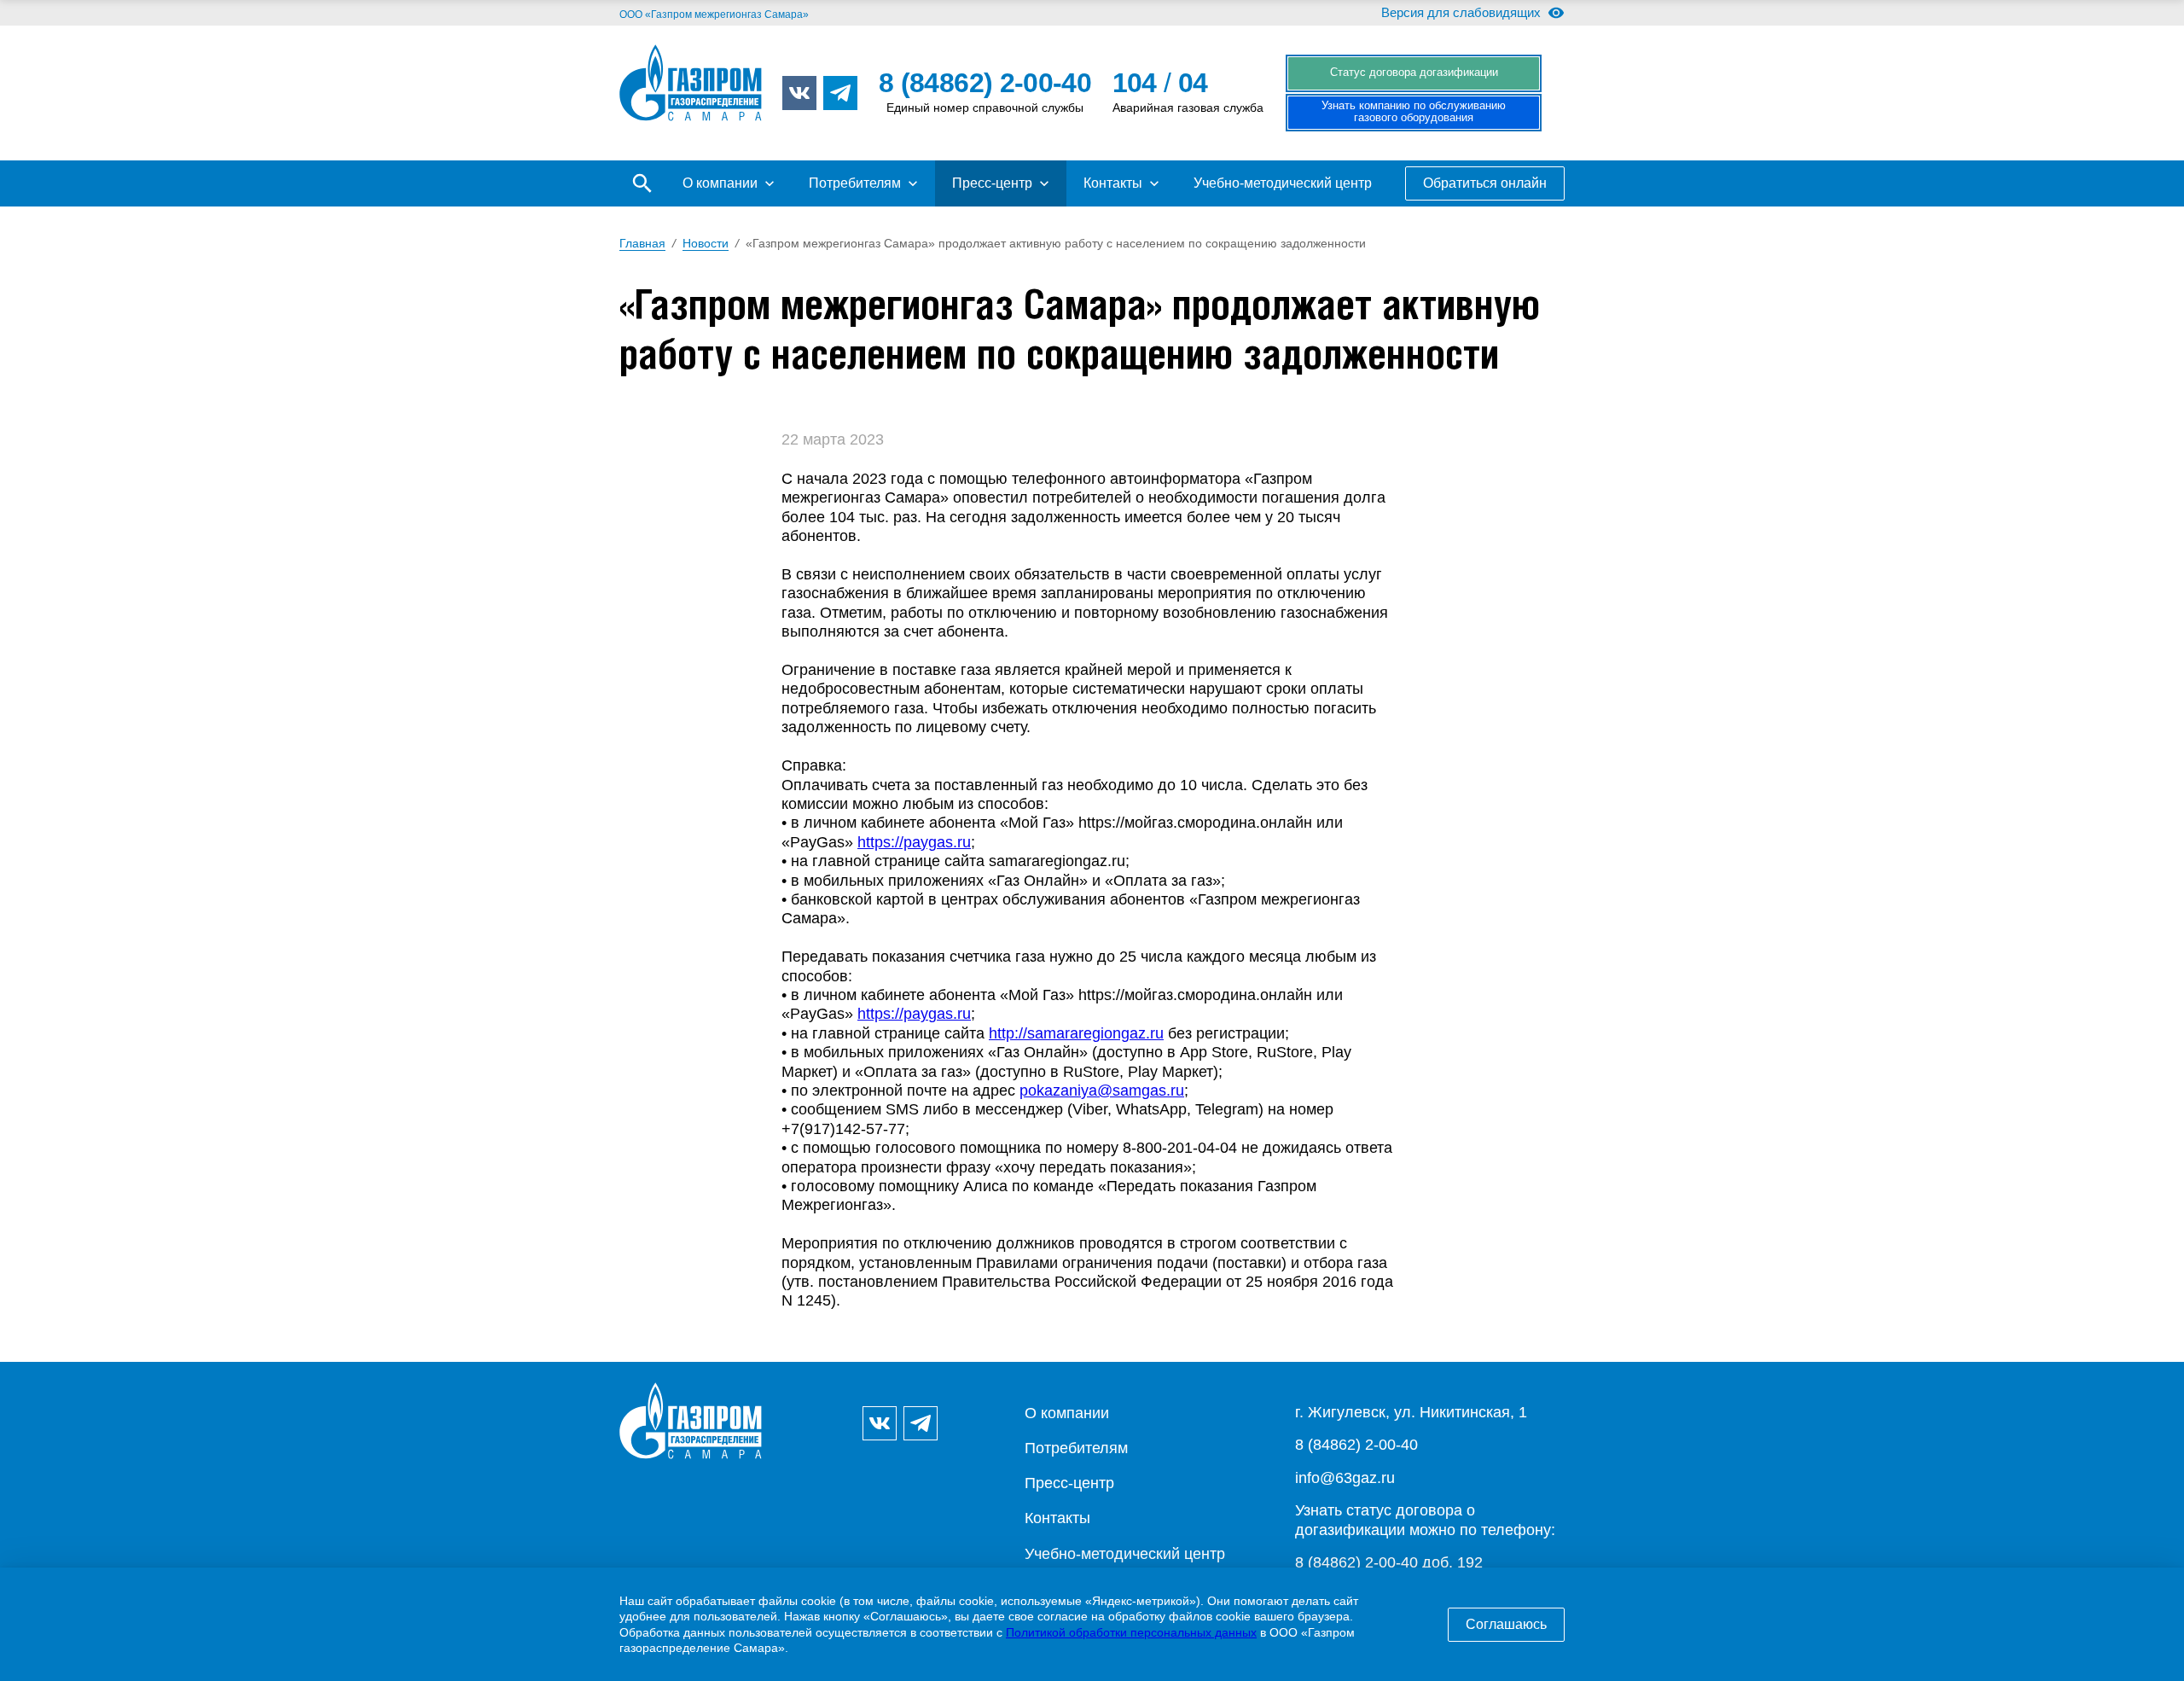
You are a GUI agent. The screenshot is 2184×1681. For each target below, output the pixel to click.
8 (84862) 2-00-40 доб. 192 (1389, 1562)
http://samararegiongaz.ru (1076, 1033)
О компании (720, 183)
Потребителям (855, 183)
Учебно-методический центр (1283, 183)
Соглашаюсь (1506, 1624)
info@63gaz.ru (1345, 1478)
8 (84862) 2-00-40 (1356, 1445)
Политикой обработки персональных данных (1131, 1632)
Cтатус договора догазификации (1414, 73)
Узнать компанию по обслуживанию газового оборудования (1414, 112)
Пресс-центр (992, 183)
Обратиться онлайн (1485, 183)
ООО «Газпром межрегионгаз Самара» (714, 15)
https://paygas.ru (914, 842)
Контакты (1113, 183)
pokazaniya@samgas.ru (1102, 1091)
